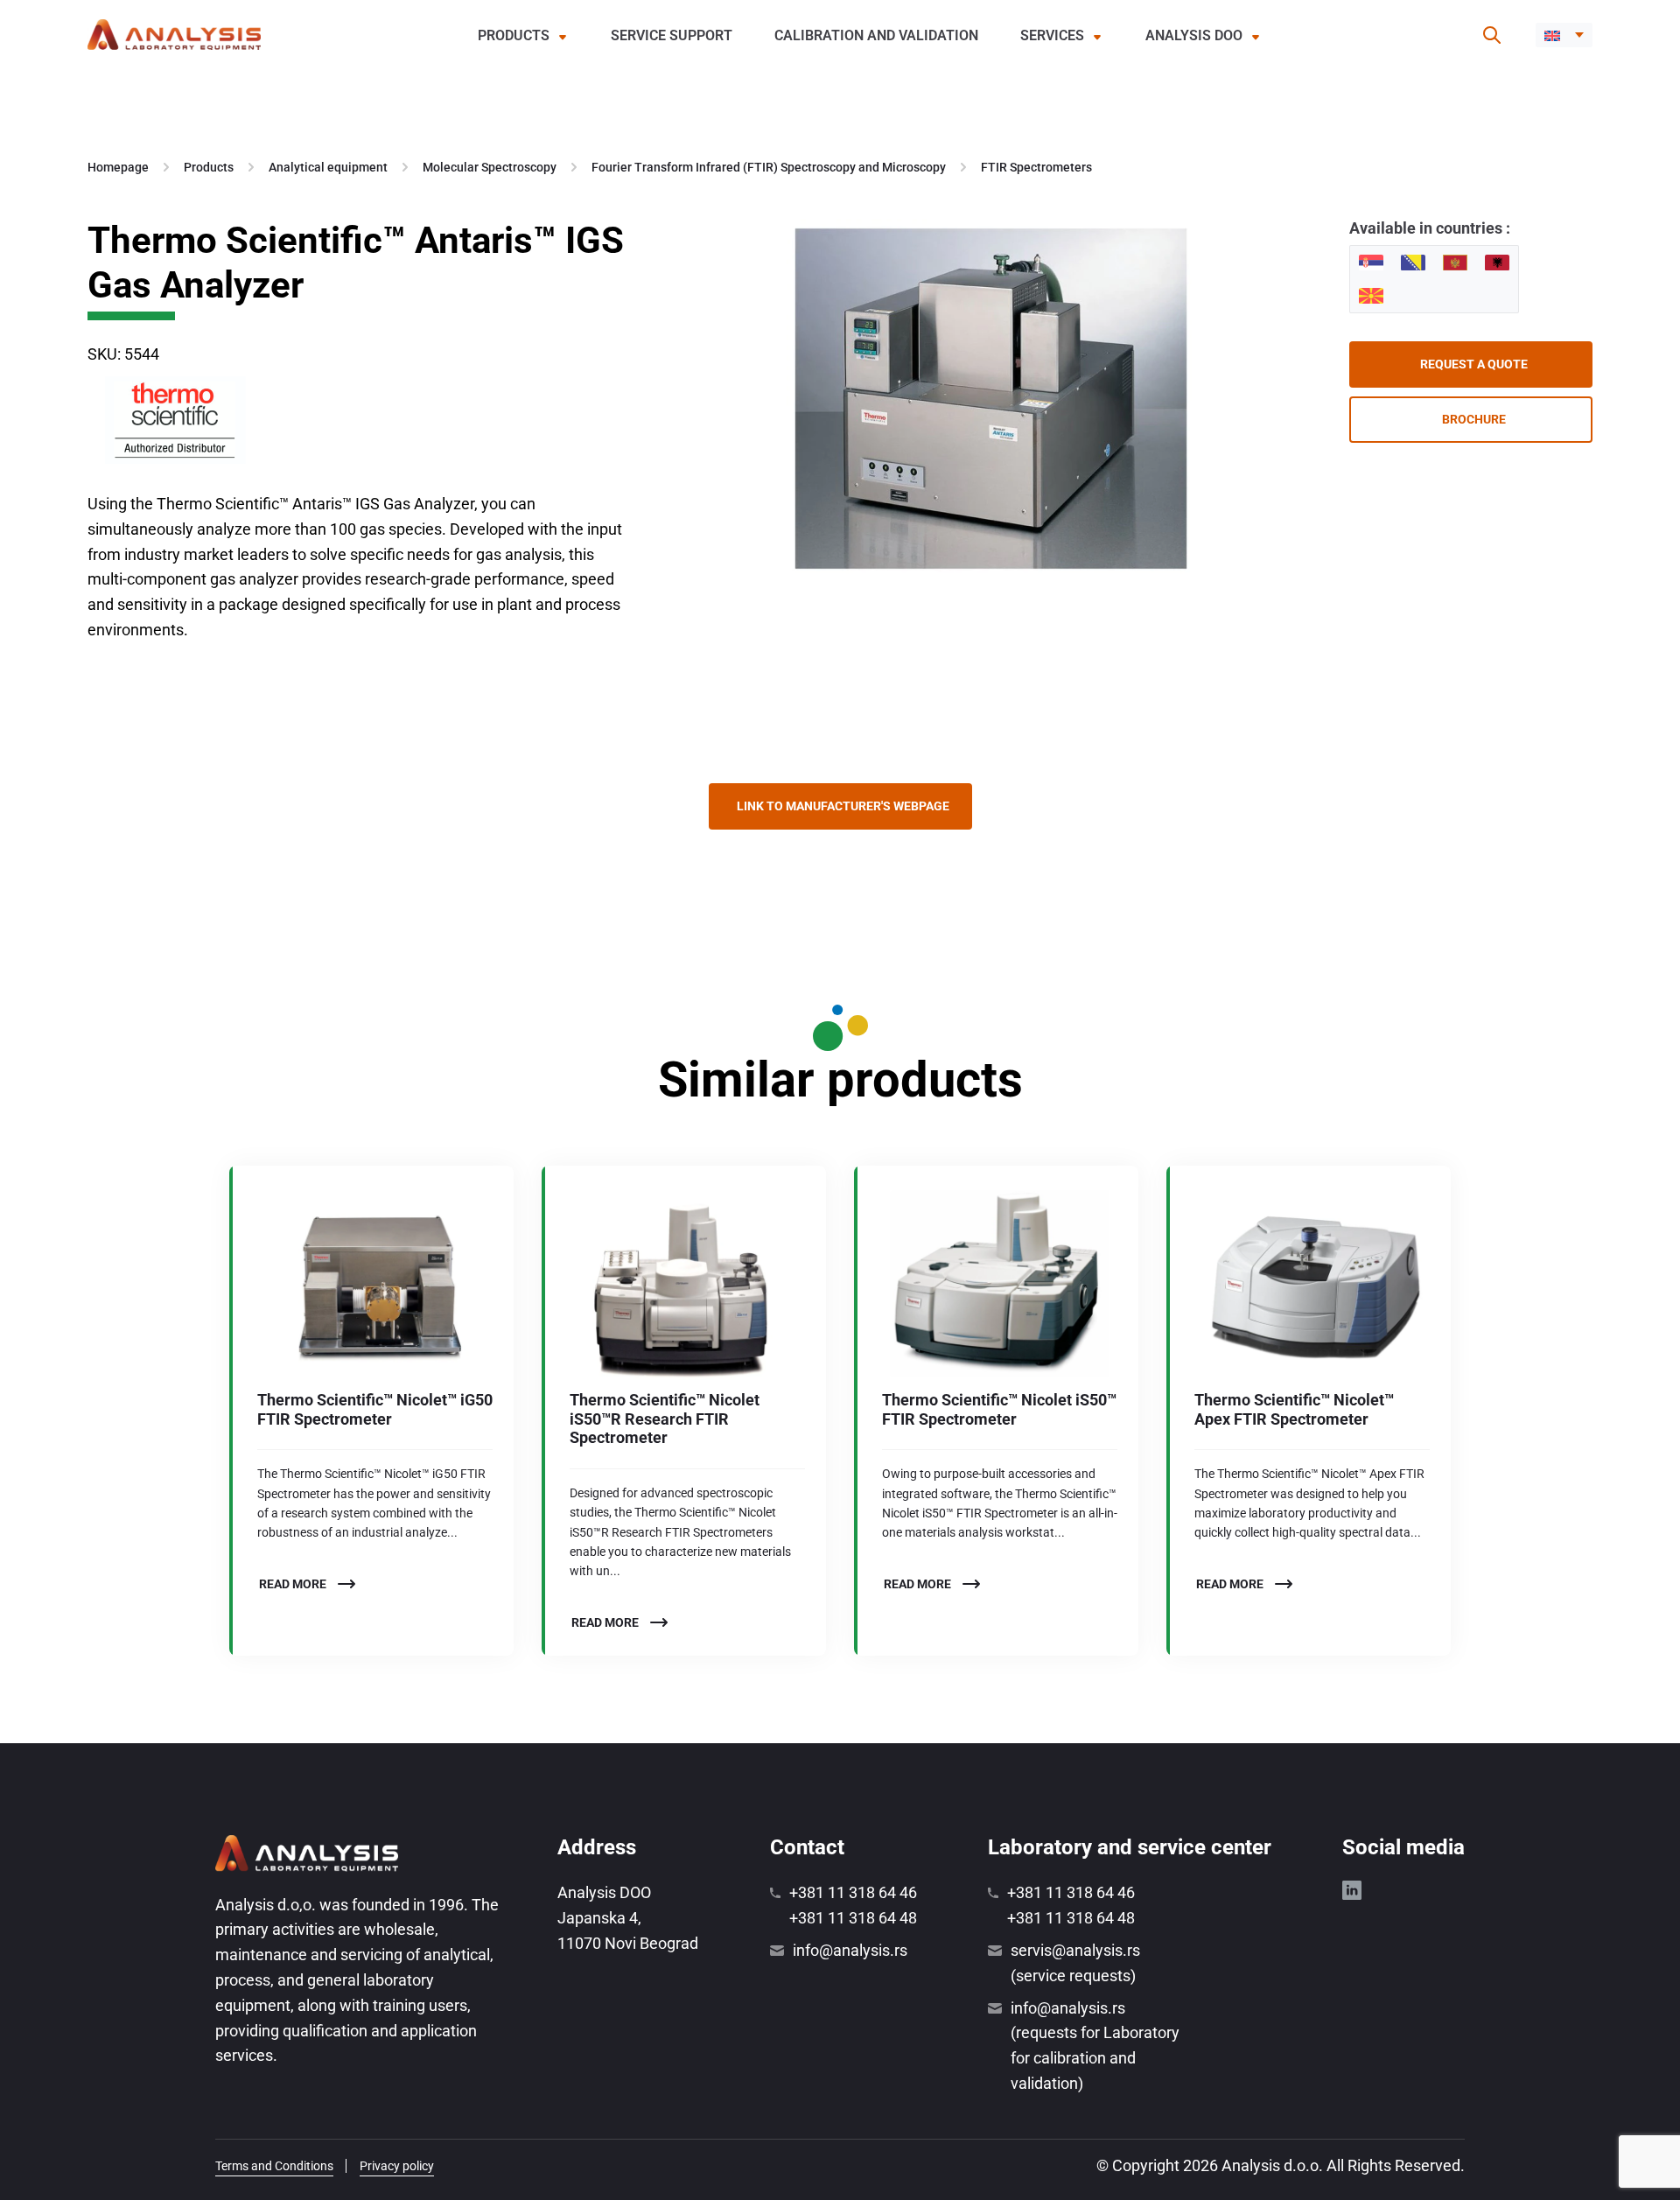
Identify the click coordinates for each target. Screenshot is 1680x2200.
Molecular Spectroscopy (490, 167)
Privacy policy (397, 2166)
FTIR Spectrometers (1036, 167)
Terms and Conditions (274, 2166)
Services (1052, 35)
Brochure (1474, 419)
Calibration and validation (876, 35)
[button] (1564, 35)
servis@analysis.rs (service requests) (1075, 1963)
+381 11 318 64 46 (853, 1892)
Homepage (118, 167)
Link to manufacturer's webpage (843, 806)
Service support (672, 35)
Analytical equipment (328, 167)
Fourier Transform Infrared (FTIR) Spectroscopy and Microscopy (769, 167)
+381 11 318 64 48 (853, 1918)
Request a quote (1474, 364)
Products (514, 35)
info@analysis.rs (850, 1950)
